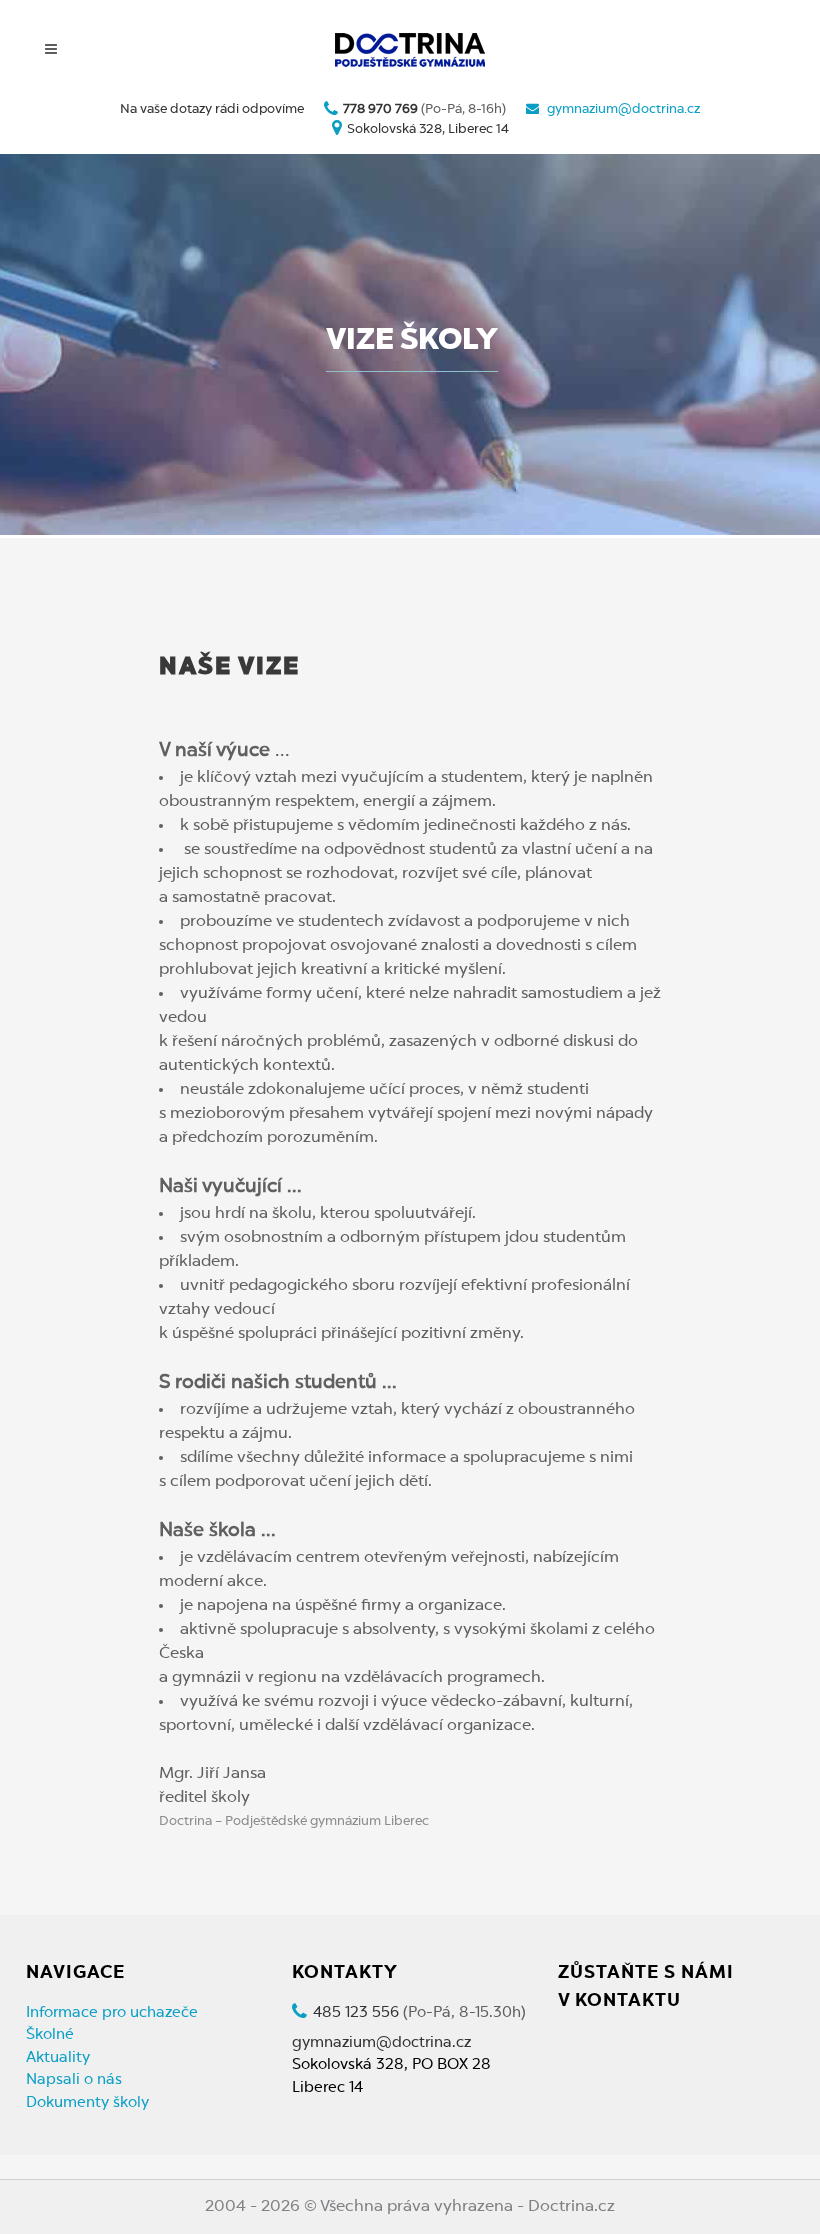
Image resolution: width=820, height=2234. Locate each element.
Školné (50, 2035)
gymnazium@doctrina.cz (623, 109)
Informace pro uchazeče (112, 2013)
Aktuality (58, 2058)
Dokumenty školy (87, 2103)
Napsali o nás (74, 2080)
